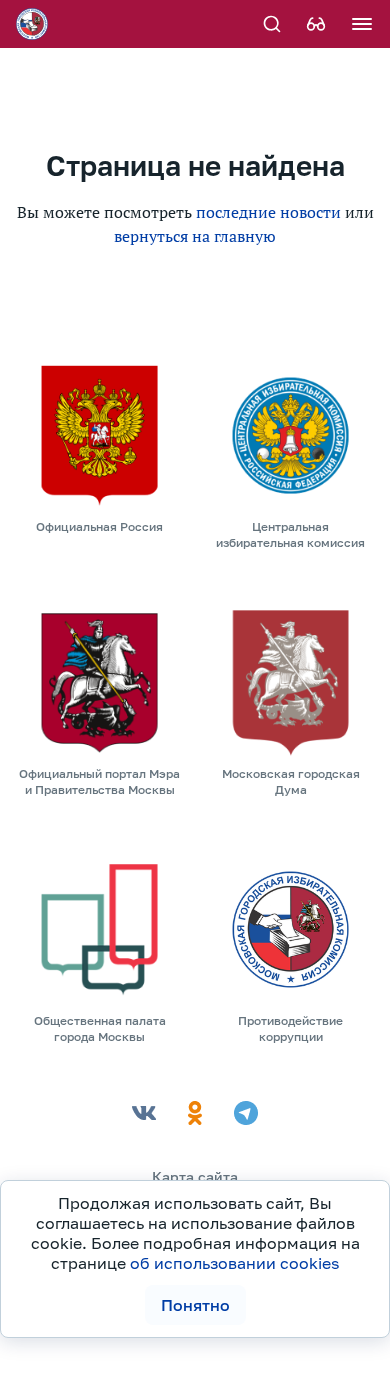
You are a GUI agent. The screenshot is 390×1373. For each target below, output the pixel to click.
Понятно (195, 1305)
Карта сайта (195, 1176)
